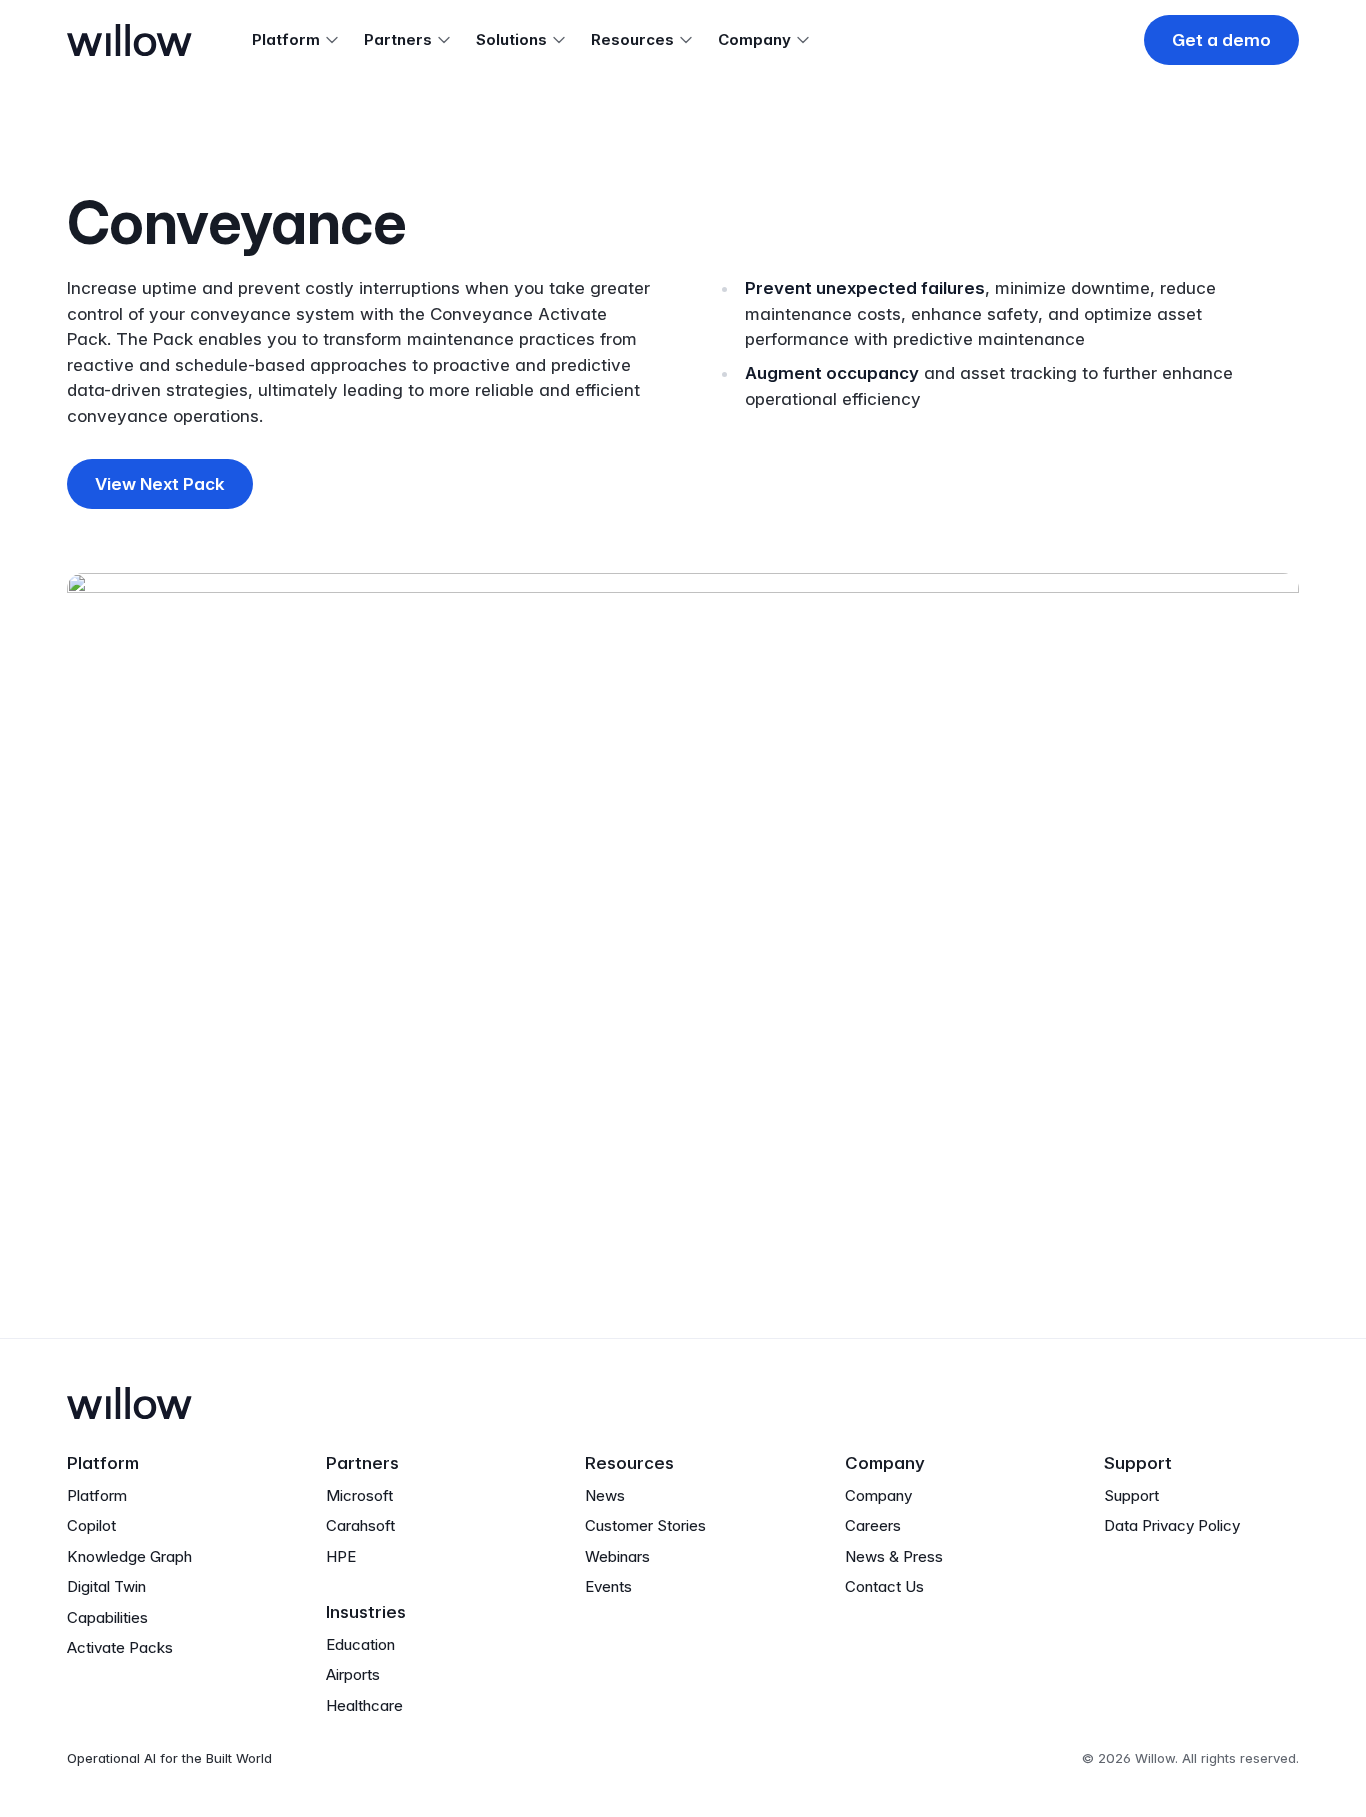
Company (878, 1495)
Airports (353, 1674)
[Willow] (129, 40)
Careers (873, 1525)
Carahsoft (360, 1525)
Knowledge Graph (129, 1556)
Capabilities (107, 1617)
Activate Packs (120, 1647)
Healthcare (364, 1705)
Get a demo (1221, 40)
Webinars (617, 1556)
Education (360, 1644)
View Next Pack (160, 484)
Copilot (91, 1525)
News (605, 1495)
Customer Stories (645, 1525)
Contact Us (884, 1586)
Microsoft (359, 1495)
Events (608, 1586)
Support (1131, 1495)
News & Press (894, 1556)
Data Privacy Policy (1172, 1525)
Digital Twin (106, 1586)
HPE (341, 1556)
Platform (97, 1495)
